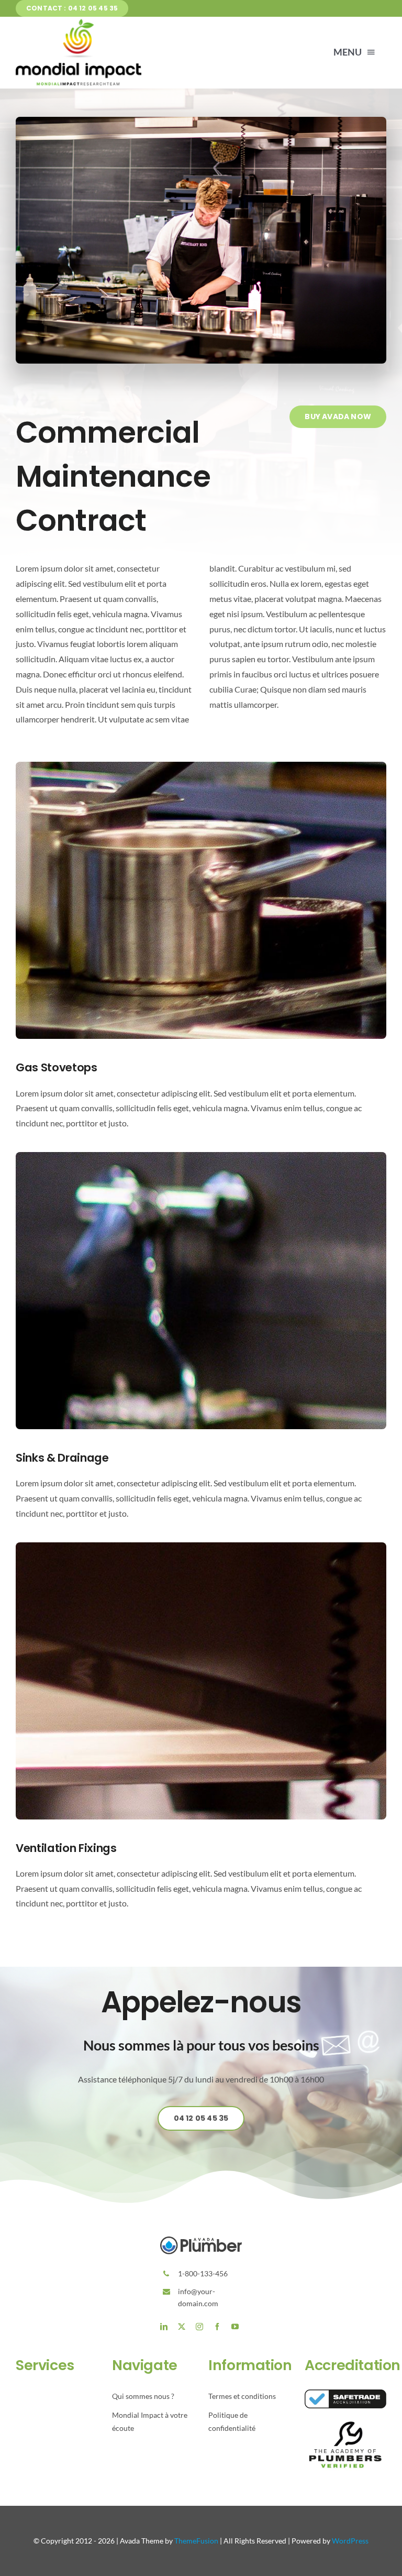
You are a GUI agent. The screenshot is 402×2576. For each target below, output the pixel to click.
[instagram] (199, 2327)
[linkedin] (164, 2327)
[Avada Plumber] (79, 23)
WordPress (350, 2541)
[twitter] (182, 2327)
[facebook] (217, 2327)
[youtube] (235, 2327)
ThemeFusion (196, 2541)
